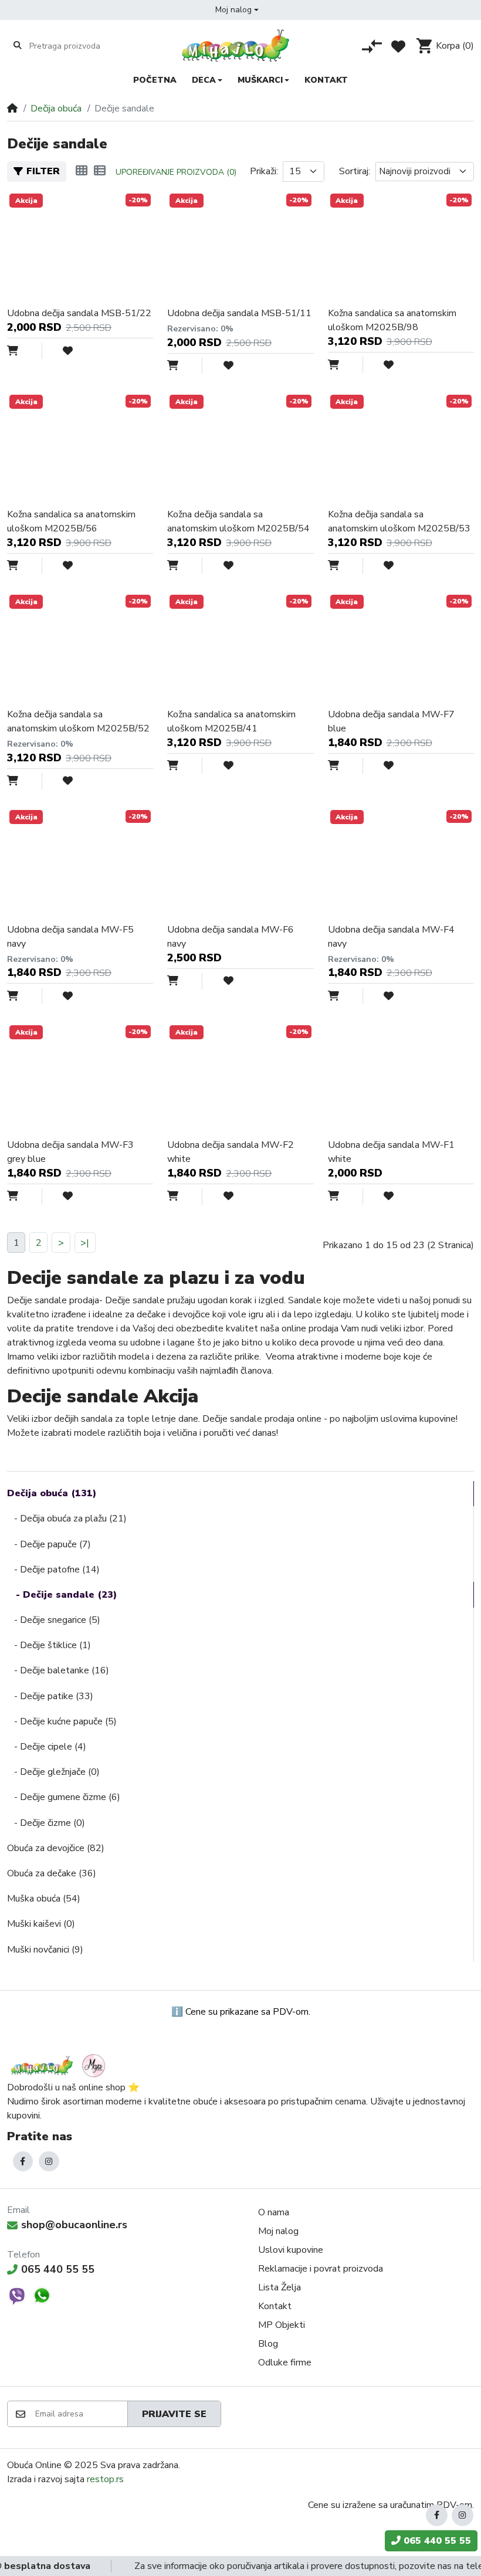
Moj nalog (278, 2231)
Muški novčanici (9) (45, 1950)
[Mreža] (82, 171)
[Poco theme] (60, 2065)
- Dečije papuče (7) (49, 1544)
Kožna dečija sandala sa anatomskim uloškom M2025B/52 (78, 721)
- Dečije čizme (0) (46, 1823)
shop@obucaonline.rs (74, 2225)
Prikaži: (264, 171)
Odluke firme (285, 2363)
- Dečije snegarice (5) (54, 1620)
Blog (268, 2344)
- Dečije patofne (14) (53, 1570)
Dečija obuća (56, 109)
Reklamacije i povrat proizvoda (321, 2269)
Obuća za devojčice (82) (56, 1848)
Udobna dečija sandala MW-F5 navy (70, 937)
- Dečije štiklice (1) (49, 1645)
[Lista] (100, 171)
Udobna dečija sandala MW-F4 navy (391, 937)
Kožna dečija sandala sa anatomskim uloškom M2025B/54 (238, 521)
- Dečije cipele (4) (47, 1747)
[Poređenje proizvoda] (372, 46)
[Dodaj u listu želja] (59, 351)
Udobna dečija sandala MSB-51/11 (239, 313)
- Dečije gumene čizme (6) (64, 1797)
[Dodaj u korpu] (25, 351)
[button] (237, 10)
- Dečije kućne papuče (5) (62, 1721)
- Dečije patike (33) (50, 1696)
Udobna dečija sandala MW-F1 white (391, 1152)
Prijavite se (174, 2414)
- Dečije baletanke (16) (58, 1670)
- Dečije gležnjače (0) (53, 1772)
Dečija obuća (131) (52, 1493)
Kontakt (275, 2306)
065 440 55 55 (58, 2269)
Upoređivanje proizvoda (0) (176, 172)
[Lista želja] (398, 46)
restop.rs (105, 2479)
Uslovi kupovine (291, 2250)
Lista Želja (280, 2287)
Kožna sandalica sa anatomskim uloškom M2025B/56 (71, 521)
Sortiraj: (355, 171)
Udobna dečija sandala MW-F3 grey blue (70, 1152)
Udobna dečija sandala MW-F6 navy (231, 937)
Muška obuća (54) (44, 1899)
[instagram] (49, 2162)
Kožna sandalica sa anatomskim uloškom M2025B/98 (392, 320)
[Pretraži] (18, 46)
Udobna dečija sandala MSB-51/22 (79, 313)
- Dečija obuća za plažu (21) (67, 1519)
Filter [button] (43, 171)
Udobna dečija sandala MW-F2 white (231, 1152)
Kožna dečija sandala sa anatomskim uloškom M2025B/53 (399, 521)
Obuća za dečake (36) (52, 1873)
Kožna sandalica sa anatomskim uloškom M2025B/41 (231, 721)
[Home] (12, 109)
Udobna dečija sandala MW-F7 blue (391, 721)
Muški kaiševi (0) (41, 1924)
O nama (274, 2212)
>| (85, 1243)
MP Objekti (282, 2325)
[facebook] (23, 2162)
